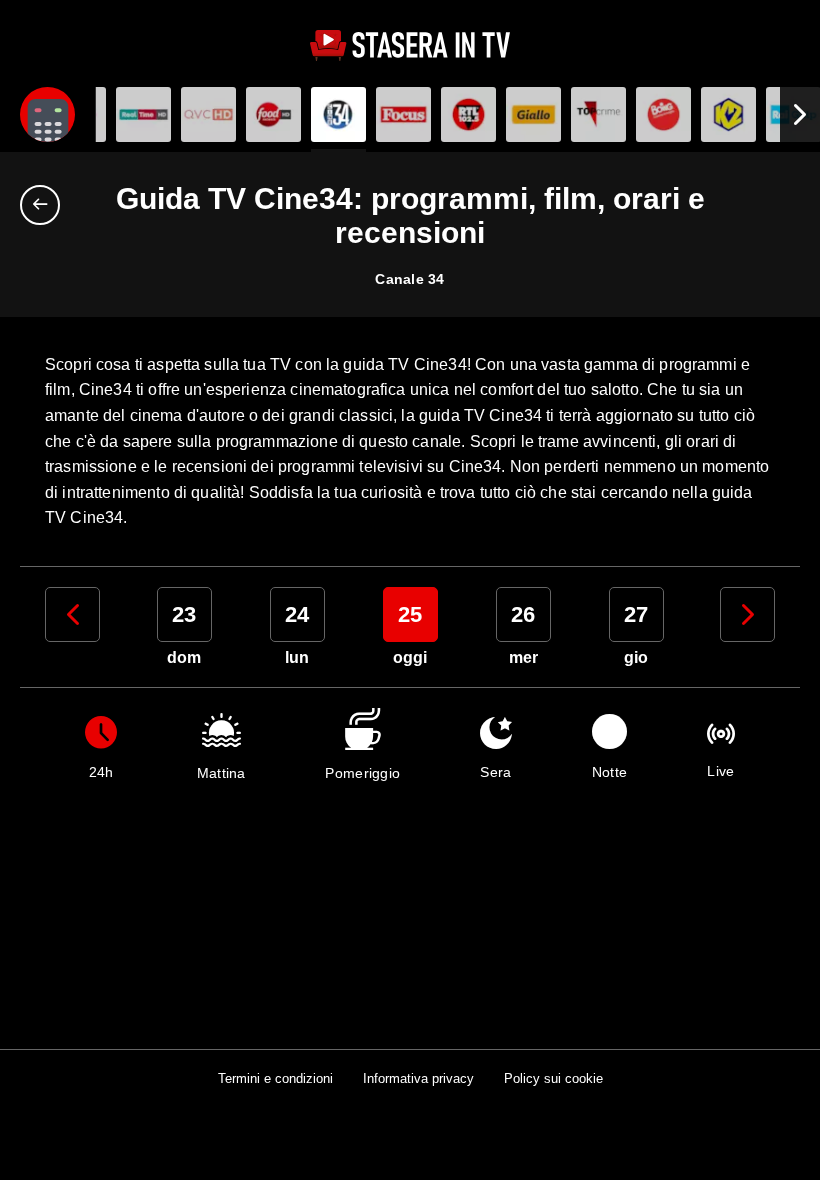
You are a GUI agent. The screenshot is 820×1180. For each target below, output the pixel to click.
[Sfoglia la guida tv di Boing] (663, 114)
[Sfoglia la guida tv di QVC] (208, 114)
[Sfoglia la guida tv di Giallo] (533, 114)
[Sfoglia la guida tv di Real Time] (143, 114)
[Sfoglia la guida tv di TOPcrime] (598, 114)
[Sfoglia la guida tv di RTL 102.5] (468, 114)
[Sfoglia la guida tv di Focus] (403, 114)
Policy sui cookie (553, 1078)
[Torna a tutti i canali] (45, 205)
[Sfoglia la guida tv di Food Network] (273, 114)
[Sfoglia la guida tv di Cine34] (338, 114)
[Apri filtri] (47, 114)
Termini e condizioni (275, 1078)
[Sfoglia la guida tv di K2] (728, 114)
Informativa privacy (418, 1078)
